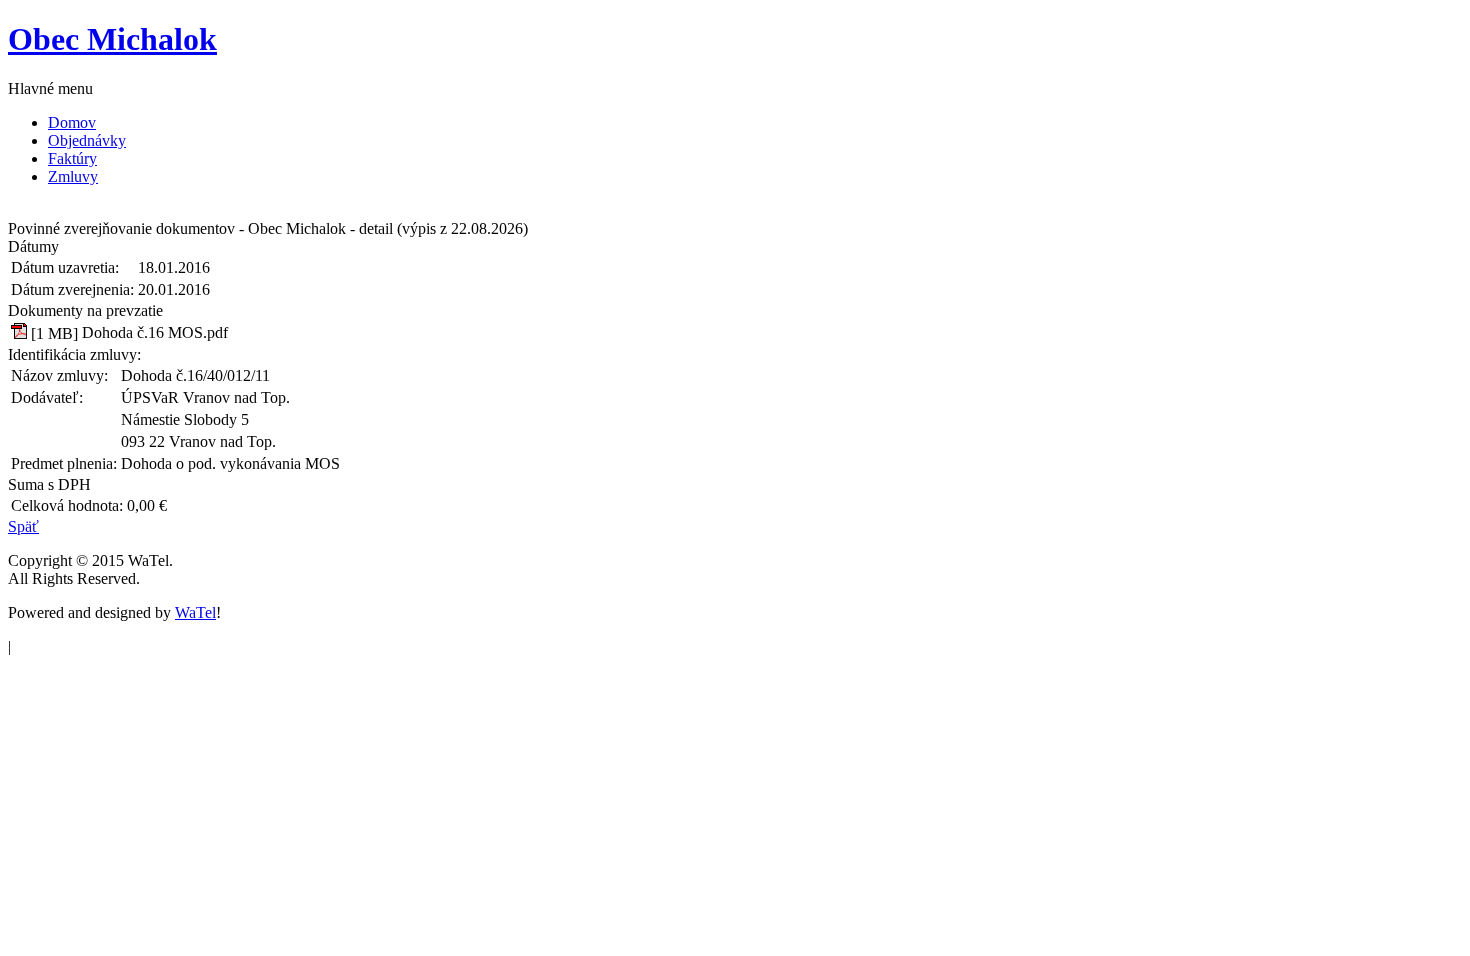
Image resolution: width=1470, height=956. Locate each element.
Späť (23, 526)
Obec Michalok (112, 39)
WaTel (195, 612)
